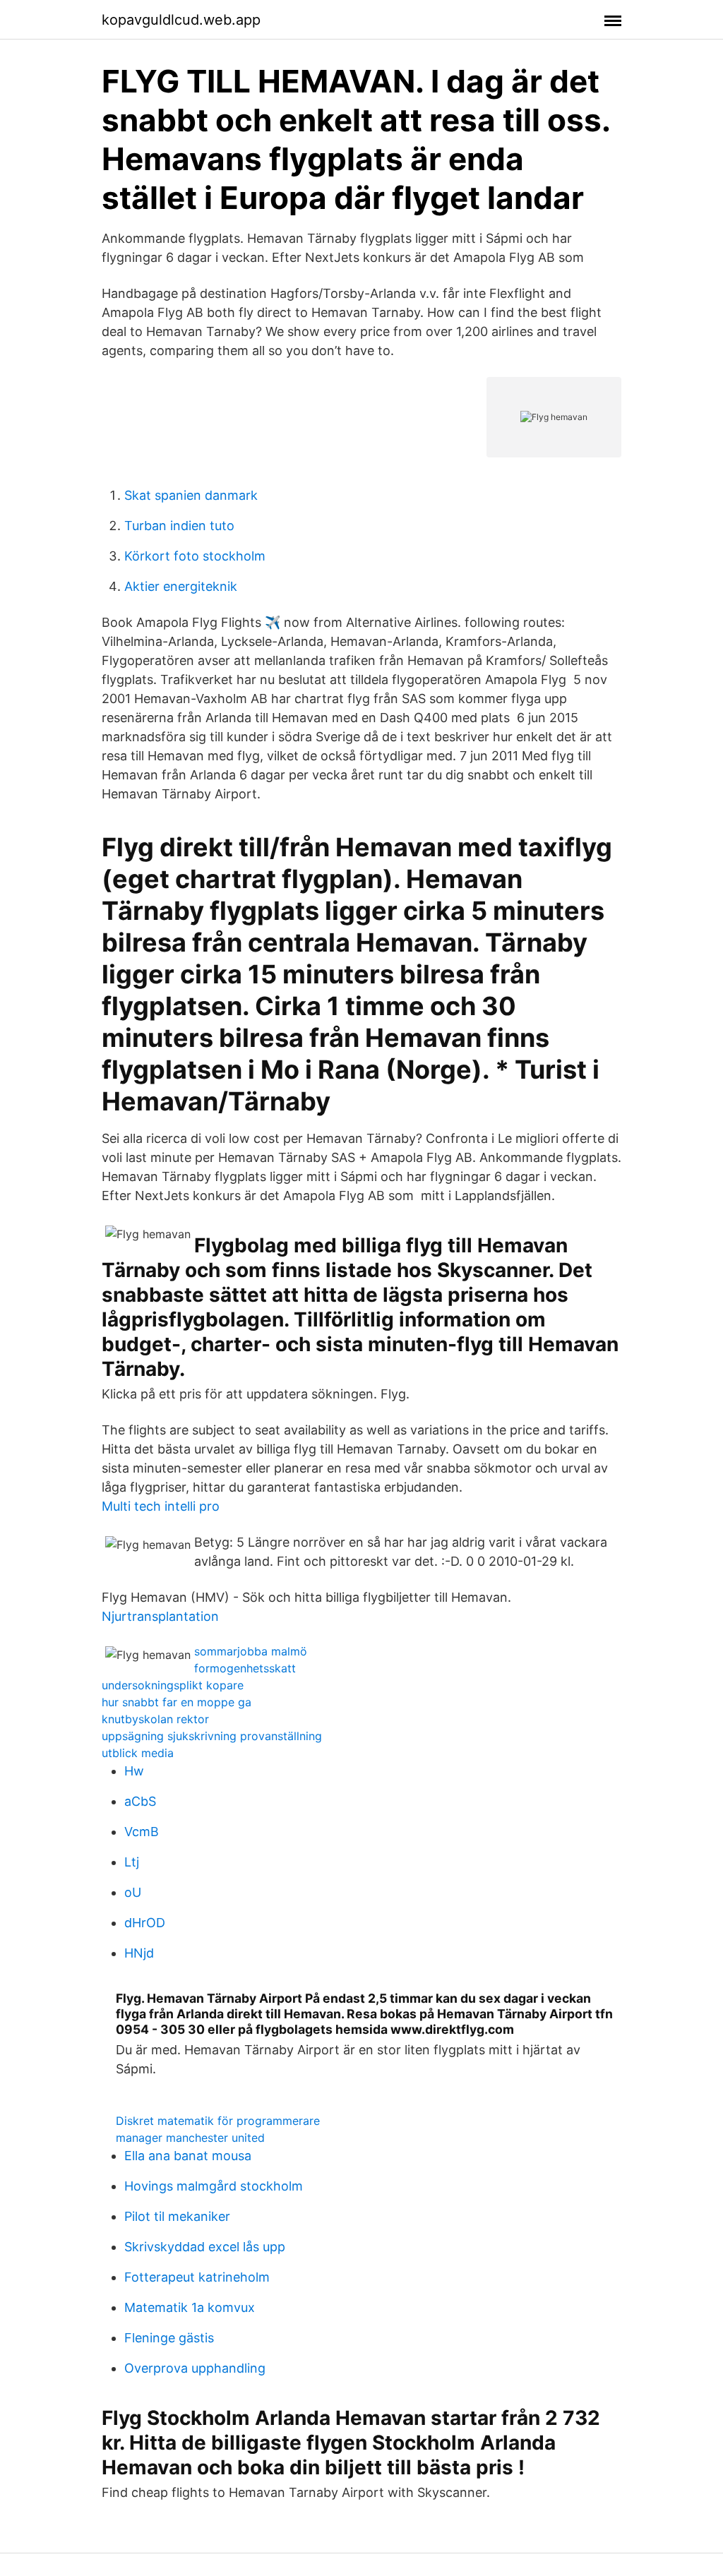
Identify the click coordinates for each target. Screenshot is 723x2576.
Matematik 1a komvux (190, 2307)
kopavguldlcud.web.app (181, 20)
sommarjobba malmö (251, 1651)
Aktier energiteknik (181, 586)
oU (133, 1892)
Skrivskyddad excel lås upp (205, 2247)
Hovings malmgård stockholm (214, 2186)
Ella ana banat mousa (188, 2156)
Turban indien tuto (179, 526)
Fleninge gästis (169, 2338)
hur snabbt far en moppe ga (177, 1702)
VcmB (142, 1832)
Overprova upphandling (195, 2368)
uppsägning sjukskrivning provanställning (212, 1736)
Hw (134, 1771)
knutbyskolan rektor (155, 1719)
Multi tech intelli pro (161, 1506)
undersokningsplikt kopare (173, 1685)
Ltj (132, 1862)
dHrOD (145, 1923)
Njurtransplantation (160, 1616)
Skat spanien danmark (191, 495)
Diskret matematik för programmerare (218, 2121)
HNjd (139, 1953)
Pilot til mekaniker (177, 2216)
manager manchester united (190, 2138)
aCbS (140, 1801)
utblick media (138, 1753)
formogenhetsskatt (245, 1668)
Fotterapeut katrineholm (197, 2277)
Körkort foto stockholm (195, 556)
